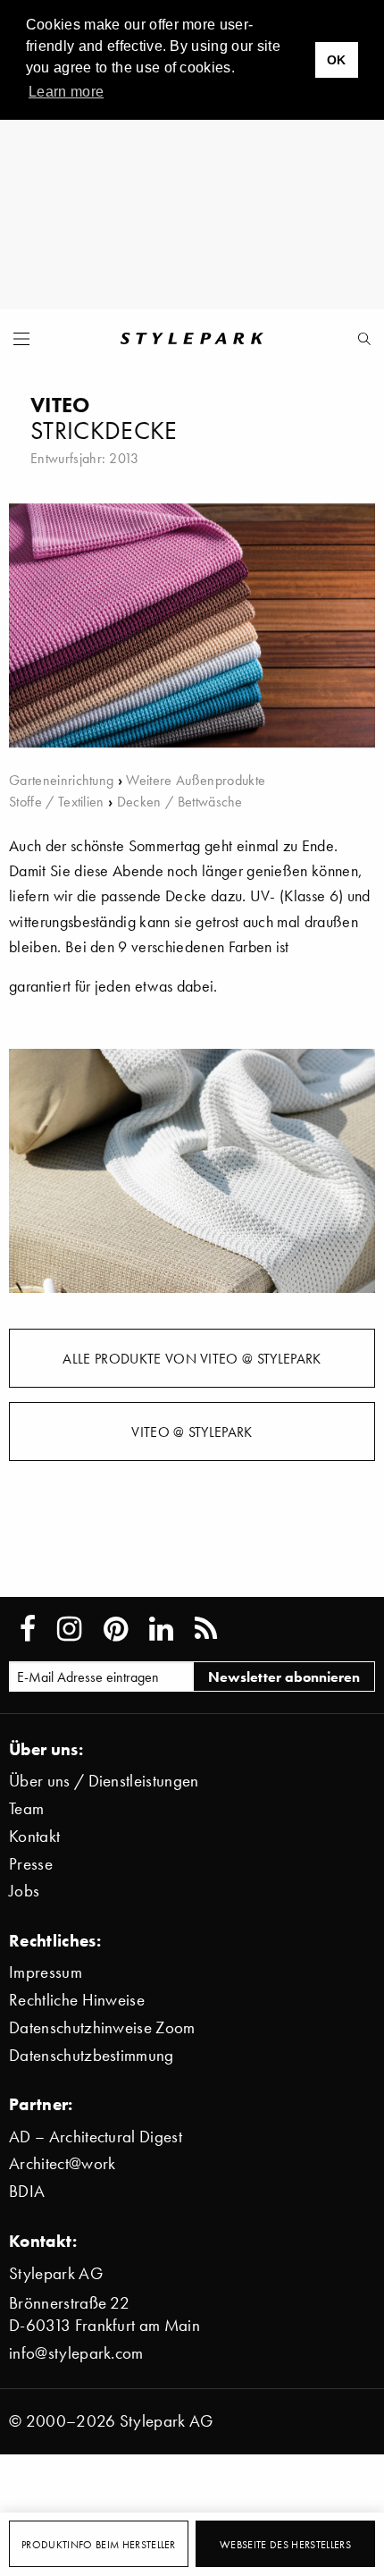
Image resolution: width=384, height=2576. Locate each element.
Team (26, 1808)
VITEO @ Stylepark (192, 1432)
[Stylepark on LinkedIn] (161, 1629)
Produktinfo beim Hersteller (99, 2544)
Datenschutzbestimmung (92, 2055)
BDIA (27, 2191)
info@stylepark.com (76, 2353)
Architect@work (62, 2163)
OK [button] (337, 60)
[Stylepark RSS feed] (206, 1629)
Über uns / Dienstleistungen (104, 1781)
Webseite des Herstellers (285, 2544)
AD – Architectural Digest (96, 2137)
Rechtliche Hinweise (77, 2000)
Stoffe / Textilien (57, 801)
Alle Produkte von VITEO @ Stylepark (192, 1358)
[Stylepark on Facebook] (28, 1629)
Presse (31, 1864)
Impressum (46, 1972)
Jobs (24, 1891)
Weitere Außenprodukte (196, 780)
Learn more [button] (66, 92)
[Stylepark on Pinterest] (116, 1629)
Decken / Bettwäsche (180, 801)
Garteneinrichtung (61, 780)
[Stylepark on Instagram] (69, 1629)
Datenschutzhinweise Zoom (102, 2027)
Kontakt (34, 1836)
